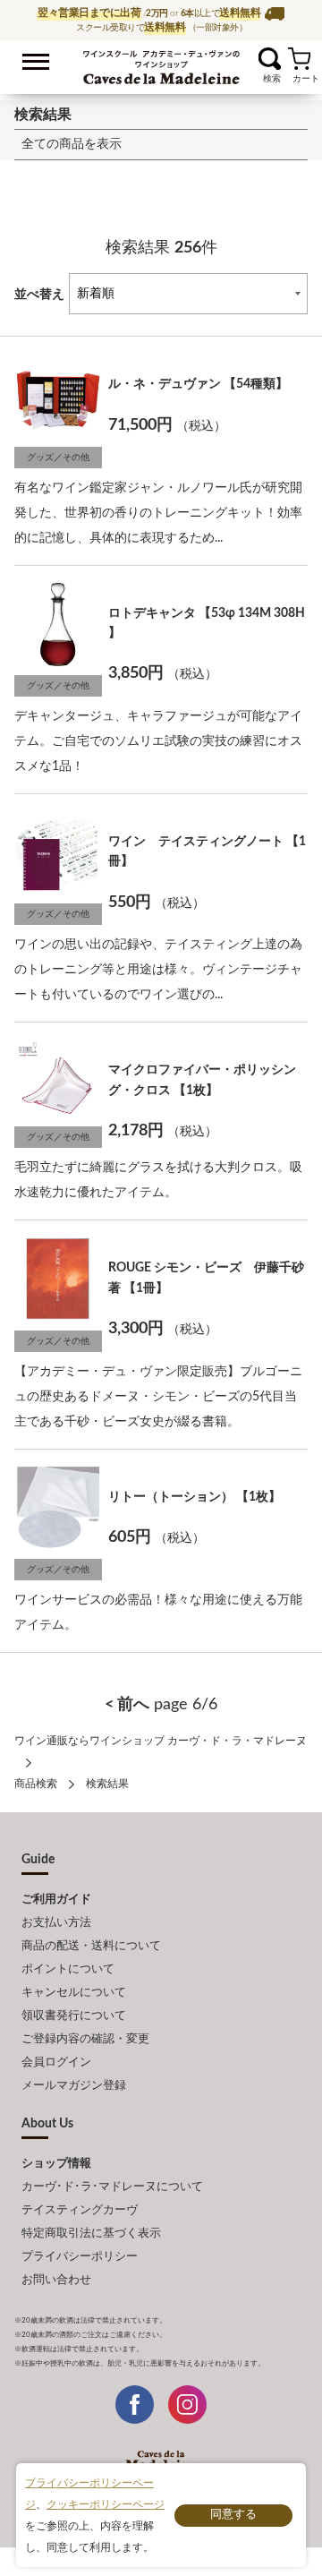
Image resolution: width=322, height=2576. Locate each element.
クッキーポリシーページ (106, 2504)
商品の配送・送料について (91, 1946)
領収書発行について (74, 2016)
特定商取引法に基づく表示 (91, 2234)
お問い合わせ (56, 2280)
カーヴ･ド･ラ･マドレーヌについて (112, 2187)
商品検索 (36, 1784)
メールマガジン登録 (74, 2086)
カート (299, 59)
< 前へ (127, 1705)
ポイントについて (68, 1969)
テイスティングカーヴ (80, 2210)
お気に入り (247, 59)
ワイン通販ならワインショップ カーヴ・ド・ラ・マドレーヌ (161, 64)
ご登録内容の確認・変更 (85, 2039)
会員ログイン (56, 2063)
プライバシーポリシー (80, 2257)
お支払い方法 (56, 1923)
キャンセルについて (74, 1993)
